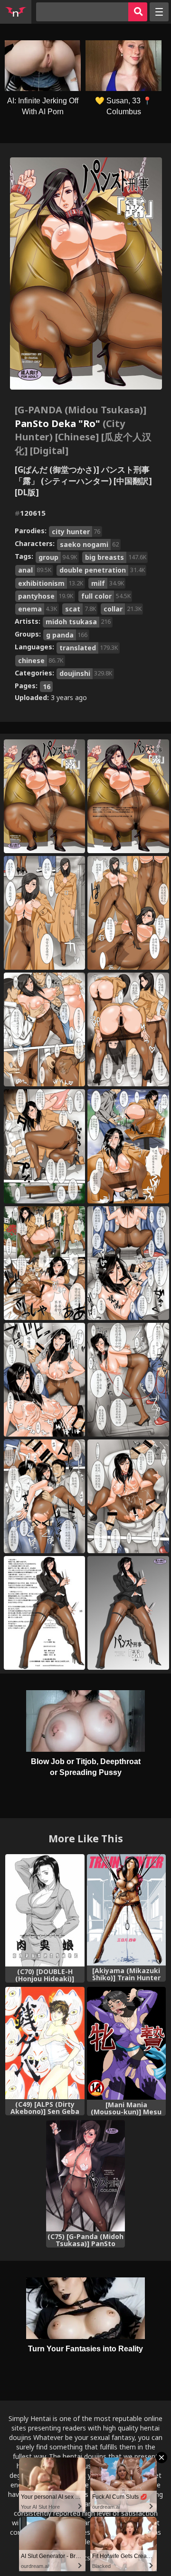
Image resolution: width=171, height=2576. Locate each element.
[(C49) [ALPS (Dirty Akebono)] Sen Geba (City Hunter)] (45, 2043)
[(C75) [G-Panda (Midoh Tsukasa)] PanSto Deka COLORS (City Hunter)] (86, 2176)
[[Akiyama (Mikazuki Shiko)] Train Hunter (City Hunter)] (127, 1910)
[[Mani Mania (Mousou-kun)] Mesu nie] (127, 2044)
